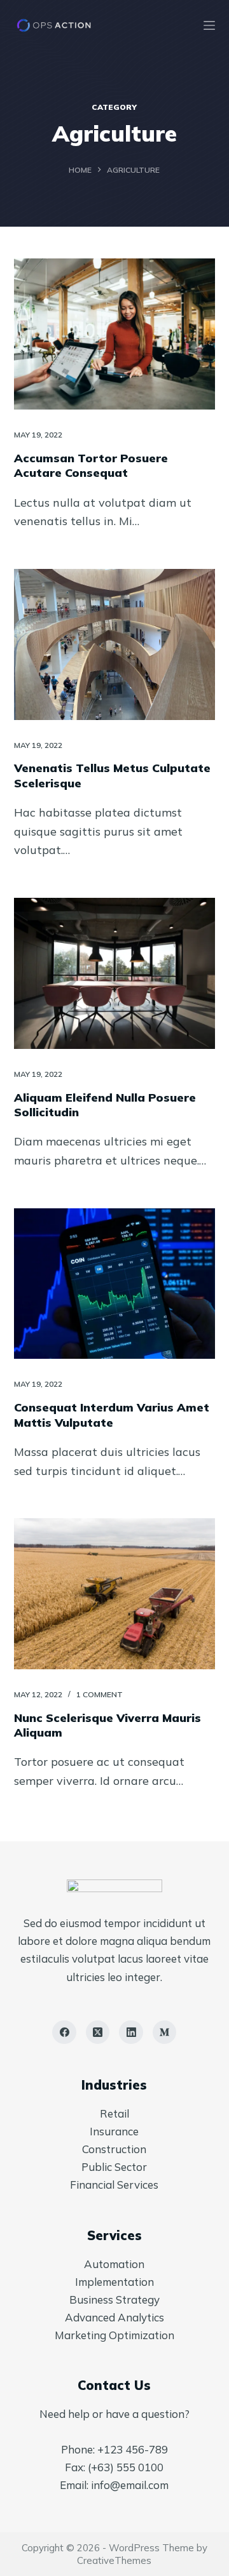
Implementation (114, 2282)
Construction (114, 2149)
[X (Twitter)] (98, 2032)
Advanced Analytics (114, 2317)
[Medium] (165, 2032)
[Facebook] (64, 2032)
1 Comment (100, 1694)
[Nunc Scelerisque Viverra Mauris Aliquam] (115, 1594)
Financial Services (114, 2185)
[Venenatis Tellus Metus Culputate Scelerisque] (115, 644)
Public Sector (114, 2167)
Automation (114, 2264)
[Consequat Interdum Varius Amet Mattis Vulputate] (115, 1284)
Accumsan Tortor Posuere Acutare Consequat (91, 465)
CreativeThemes (114, 2560)
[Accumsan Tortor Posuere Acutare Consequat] (115, 334)
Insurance (114, 2131)
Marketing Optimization (114, 2335)
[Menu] (209, 25)
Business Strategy (114, 2299)
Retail (114, 2113)
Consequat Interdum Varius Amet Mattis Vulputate (112, 1415)
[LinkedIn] (131, 2032)
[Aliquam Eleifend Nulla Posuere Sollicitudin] (115, 973)
